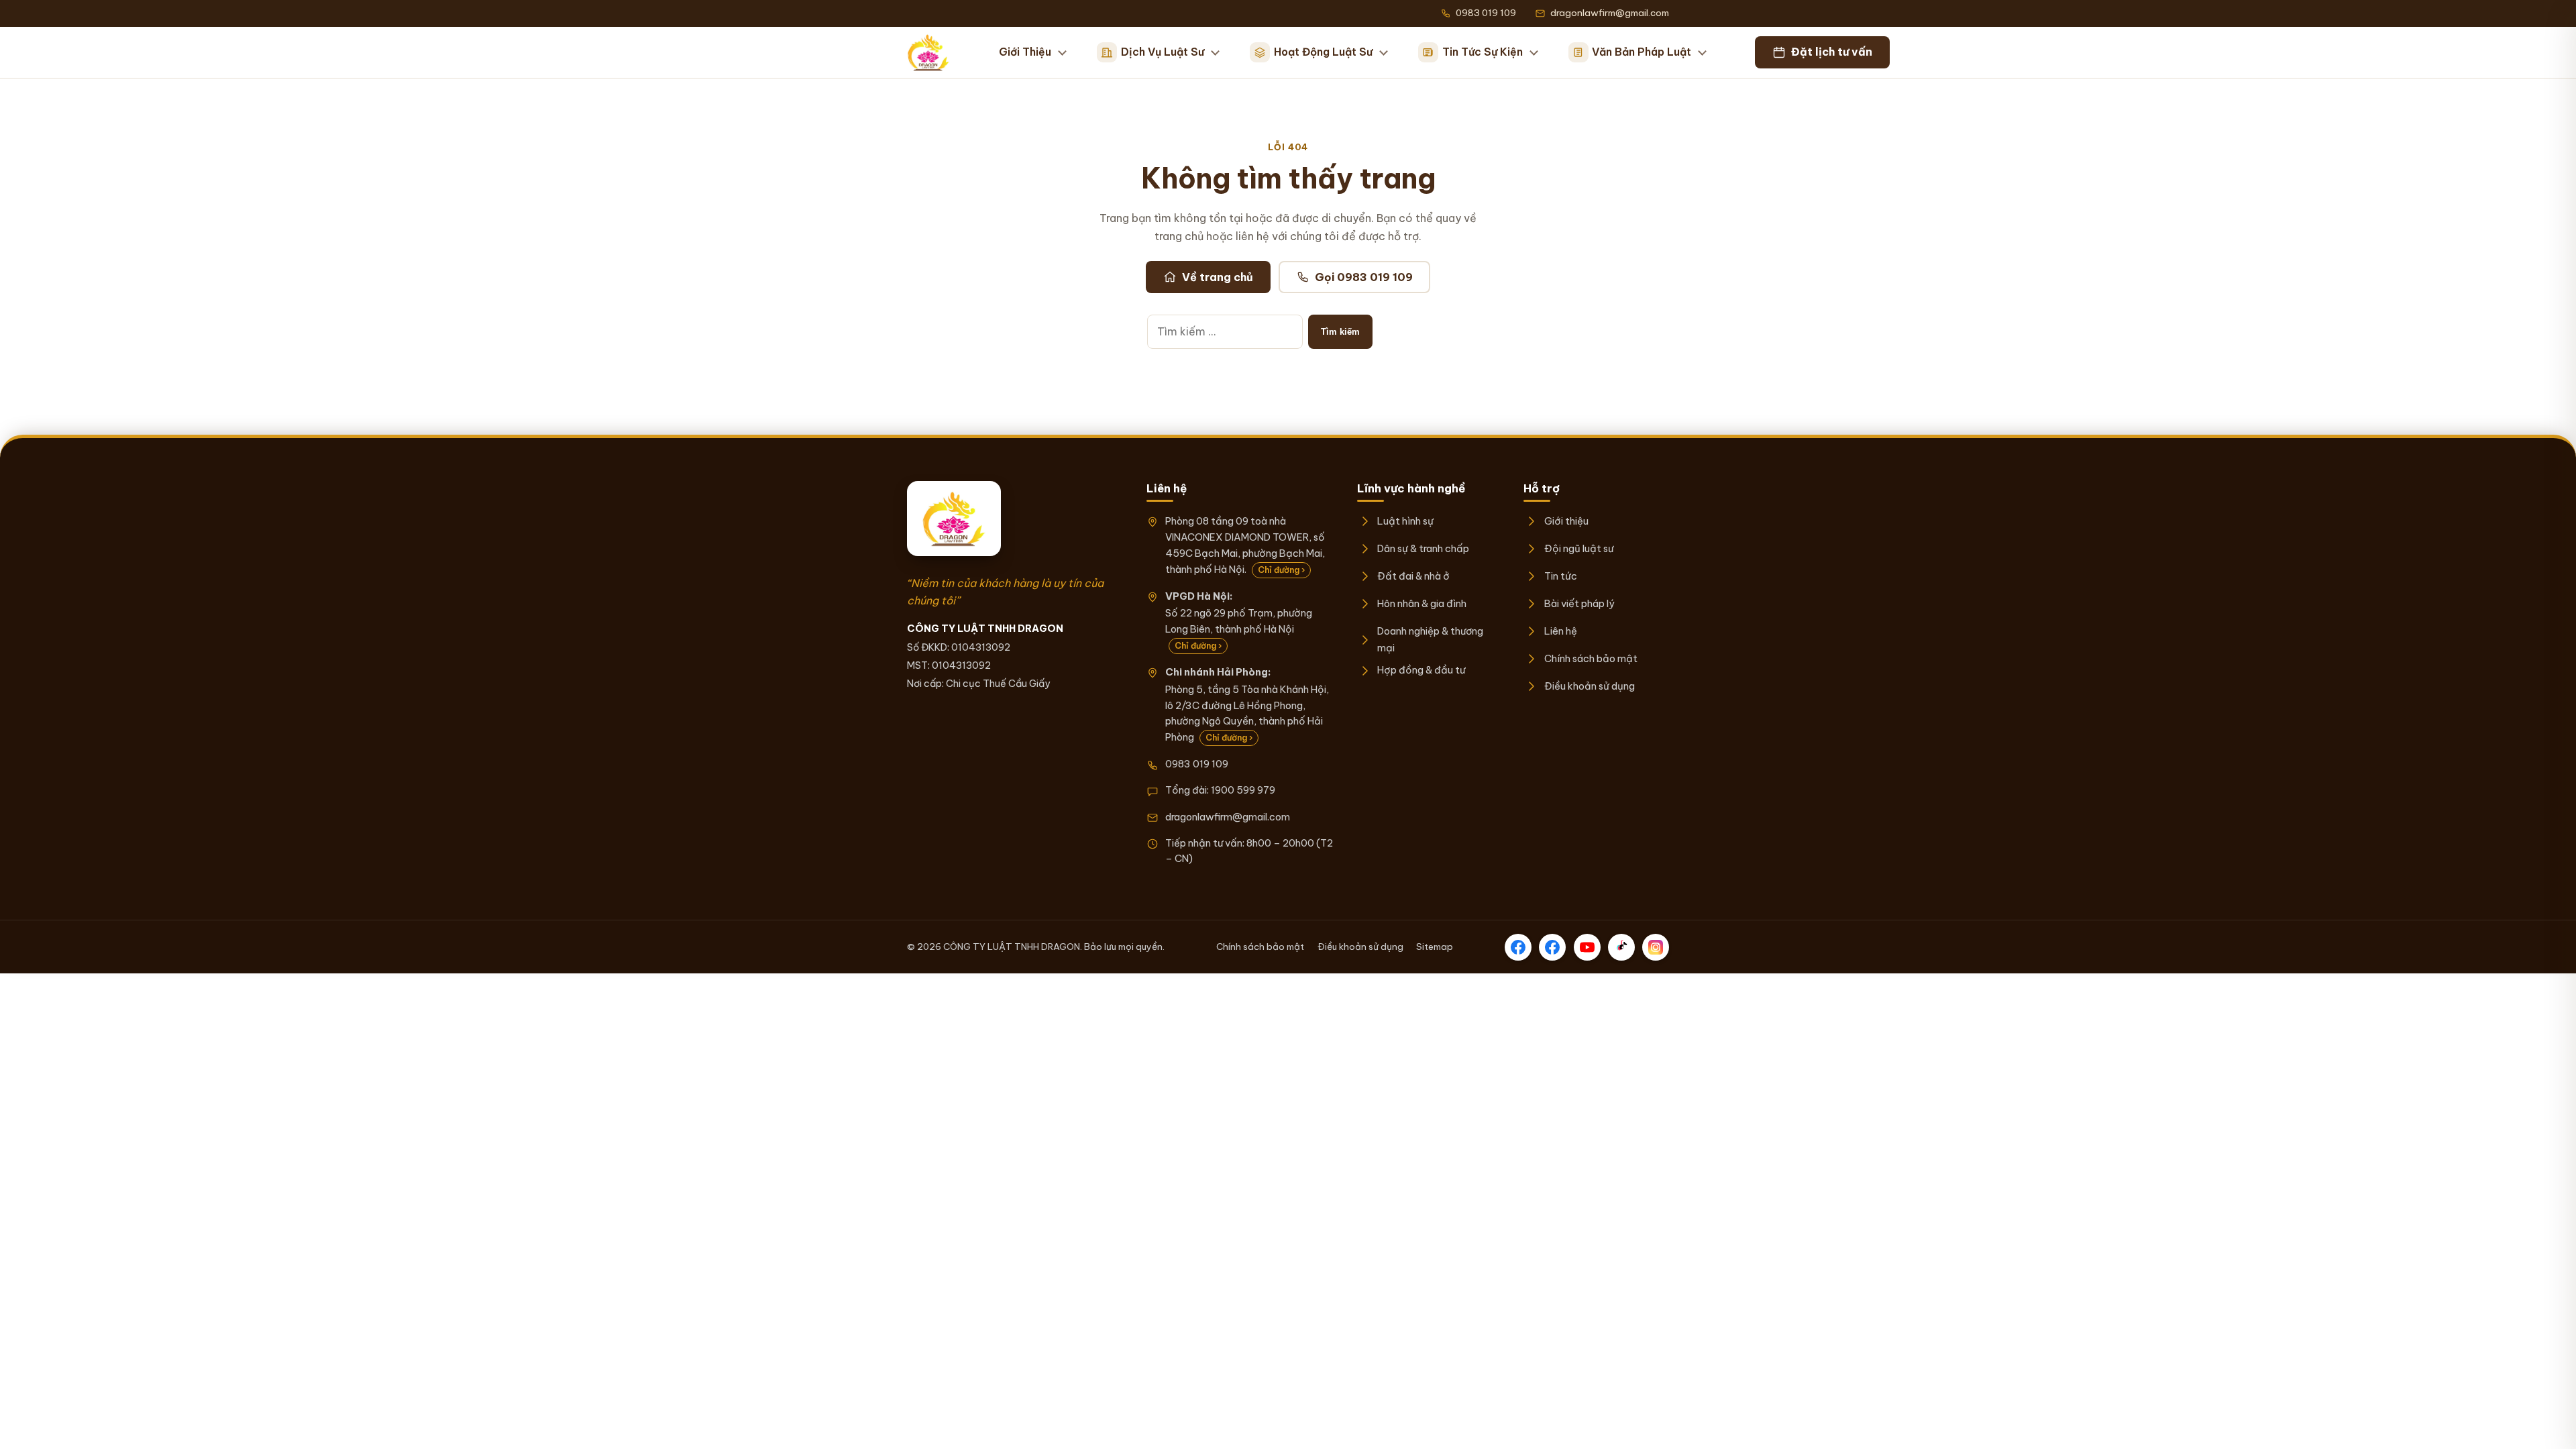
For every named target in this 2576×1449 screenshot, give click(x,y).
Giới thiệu (1566, 521)
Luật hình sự (1405, 521)
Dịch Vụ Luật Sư (1163, 52)
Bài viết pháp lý (1579, 603)
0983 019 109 (1197, 764)
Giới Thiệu (1025, 52)
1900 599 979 (1243, 790)
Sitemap (1435, 947)
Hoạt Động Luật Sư (1323, 52)
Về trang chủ (1218, 277)
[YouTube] (1587, 947)
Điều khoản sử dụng (1589, 686)
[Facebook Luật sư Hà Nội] (1552, 947)
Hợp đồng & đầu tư (1421, 670)
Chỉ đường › (1281, 570)
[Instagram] (1656, 947)
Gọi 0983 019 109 (1364, 277)
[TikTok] (1621, 947)
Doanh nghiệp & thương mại (1430, 639)
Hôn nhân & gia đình (1422, 603)
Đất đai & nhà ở (1413, 576)
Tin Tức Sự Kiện (1483, 52)
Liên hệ (1560, 631)
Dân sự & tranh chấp (1423, 548)
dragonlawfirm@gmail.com (1228, 817)
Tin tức (1560, 576)
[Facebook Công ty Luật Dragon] (1518, 947)
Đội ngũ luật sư (1578, 548)
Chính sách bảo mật (1591, 658)
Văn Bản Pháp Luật (1642, 52)
